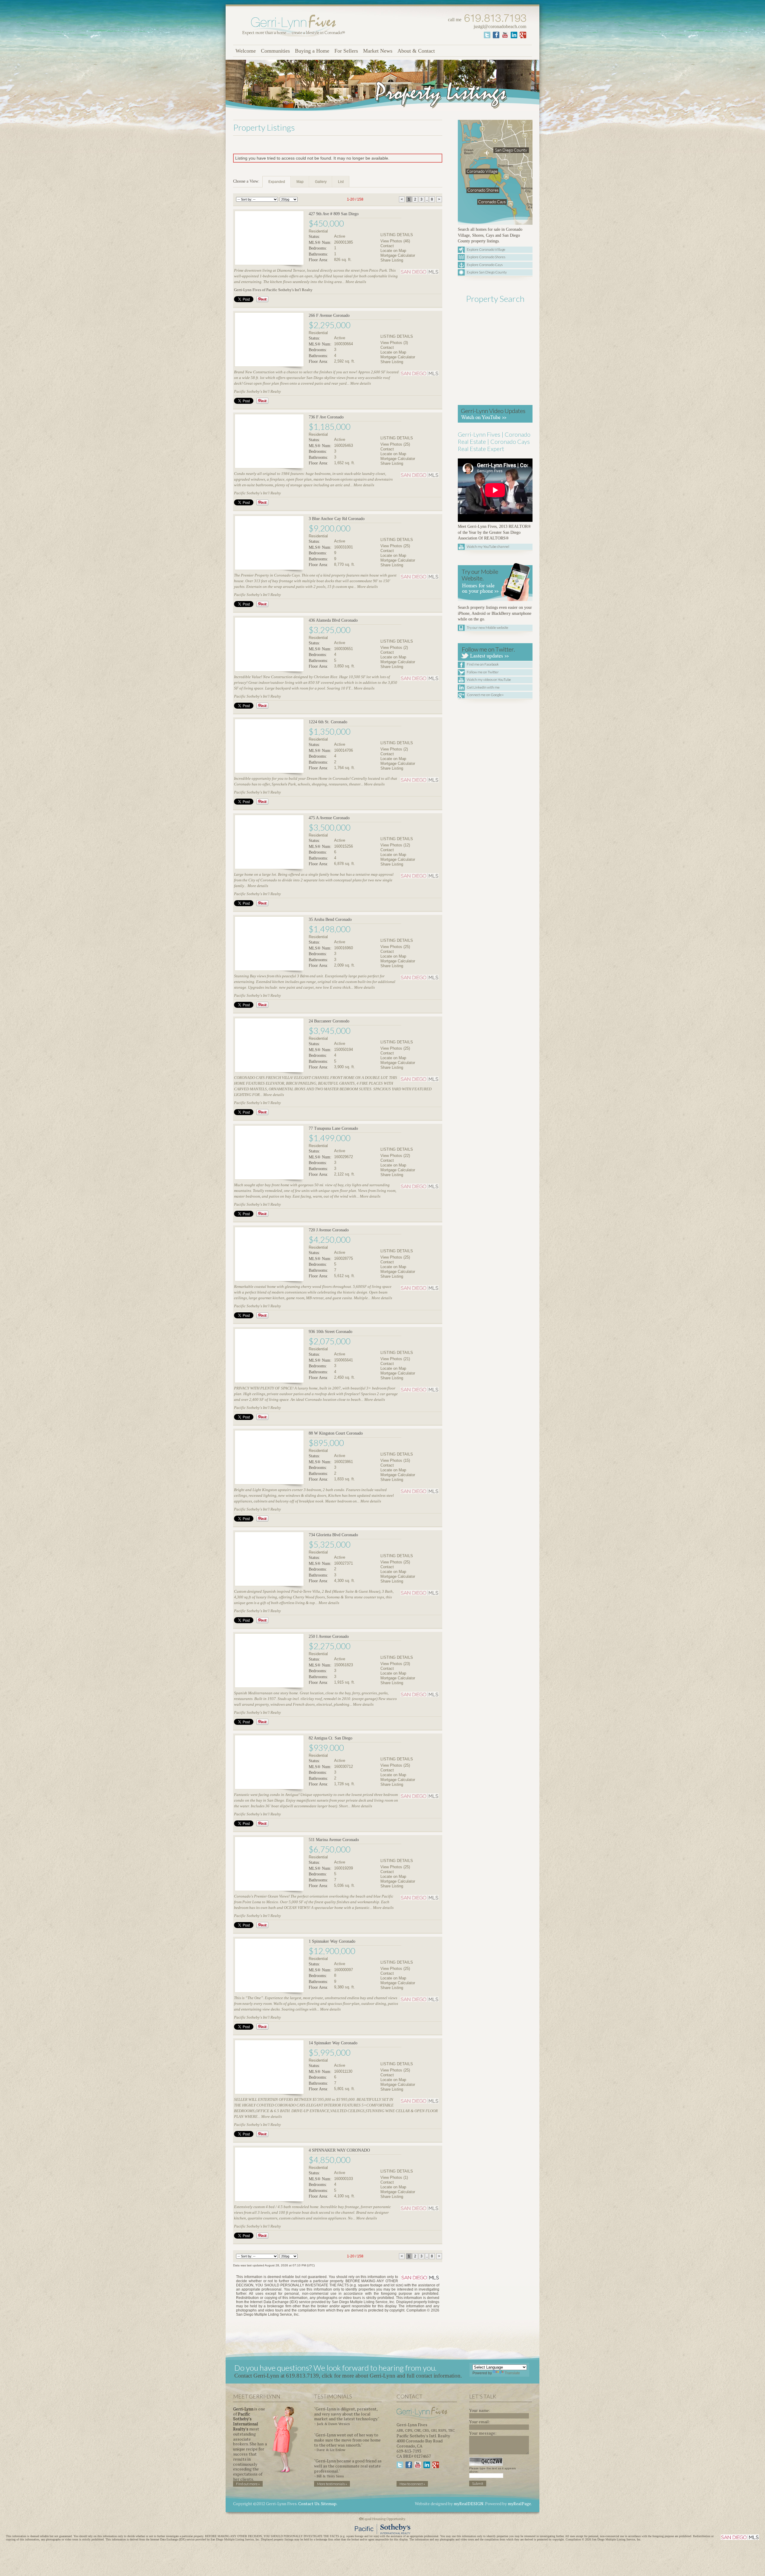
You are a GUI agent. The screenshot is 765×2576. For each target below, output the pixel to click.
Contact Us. (309, 2504)
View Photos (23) (395, 1664)
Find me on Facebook (483, 664)
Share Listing (392, 260)
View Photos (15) (395, 1460)
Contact (387, 246)
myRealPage (519, 2504)
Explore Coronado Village (486, 249)
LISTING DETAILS (397, 235)
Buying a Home (312, 51)
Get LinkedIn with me (483, 687)
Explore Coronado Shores (486, 257)
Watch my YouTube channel (488, 546)
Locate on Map (393, 251)
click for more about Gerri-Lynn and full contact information (391, 2376)
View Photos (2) (394, 648)
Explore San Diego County (487, 272)
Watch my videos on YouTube (489, 679)
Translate (512, 2373)
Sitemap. (329, 2504)
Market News (378, 51)
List (341, 182)
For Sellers (346, 51)
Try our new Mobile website (488, 627)
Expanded (277, 182)
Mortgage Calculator (398, 255)
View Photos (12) (395, 845)
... (427, 199)
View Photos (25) (395, 444)
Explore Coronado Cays (485, 265)
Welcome (246, 51)
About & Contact (416, 51)
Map (300, 182)
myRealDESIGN (469, 2504)
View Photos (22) (395, 1156)
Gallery (321, 182)
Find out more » (248, 2484)
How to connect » (412, 2484)
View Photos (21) (395, 1359)
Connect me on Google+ (485, 695)
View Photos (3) (394, 343)
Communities (275, 51)
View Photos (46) (395, 241)
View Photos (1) (394, 2177)
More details (356, 282)
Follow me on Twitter (483, 672)
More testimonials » (332, 2484)
